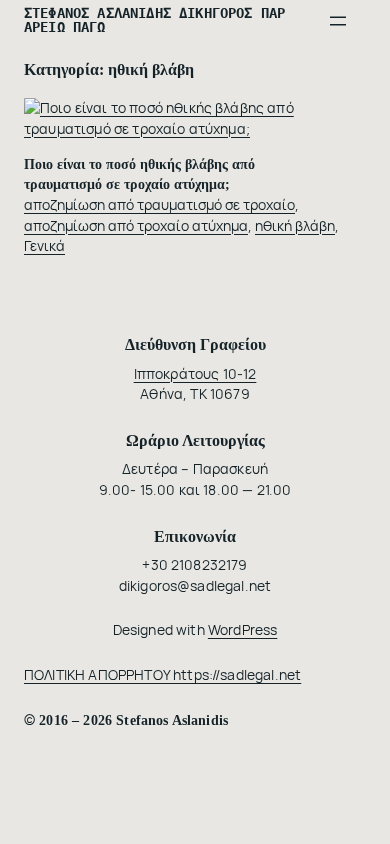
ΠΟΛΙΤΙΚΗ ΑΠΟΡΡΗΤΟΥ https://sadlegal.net (162, 674)
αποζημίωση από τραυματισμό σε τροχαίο (159, 204)
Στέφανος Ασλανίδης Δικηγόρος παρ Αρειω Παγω (154, 20)
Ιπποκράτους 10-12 (195, 373)
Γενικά (44, 245)
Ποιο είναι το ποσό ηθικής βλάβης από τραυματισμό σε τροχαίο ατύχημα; (139, 174)
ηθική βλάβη (295, 225)
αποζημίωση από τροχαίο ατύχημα (136, 225)
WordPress (242, 629)
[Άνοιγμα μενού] (338, 21)
